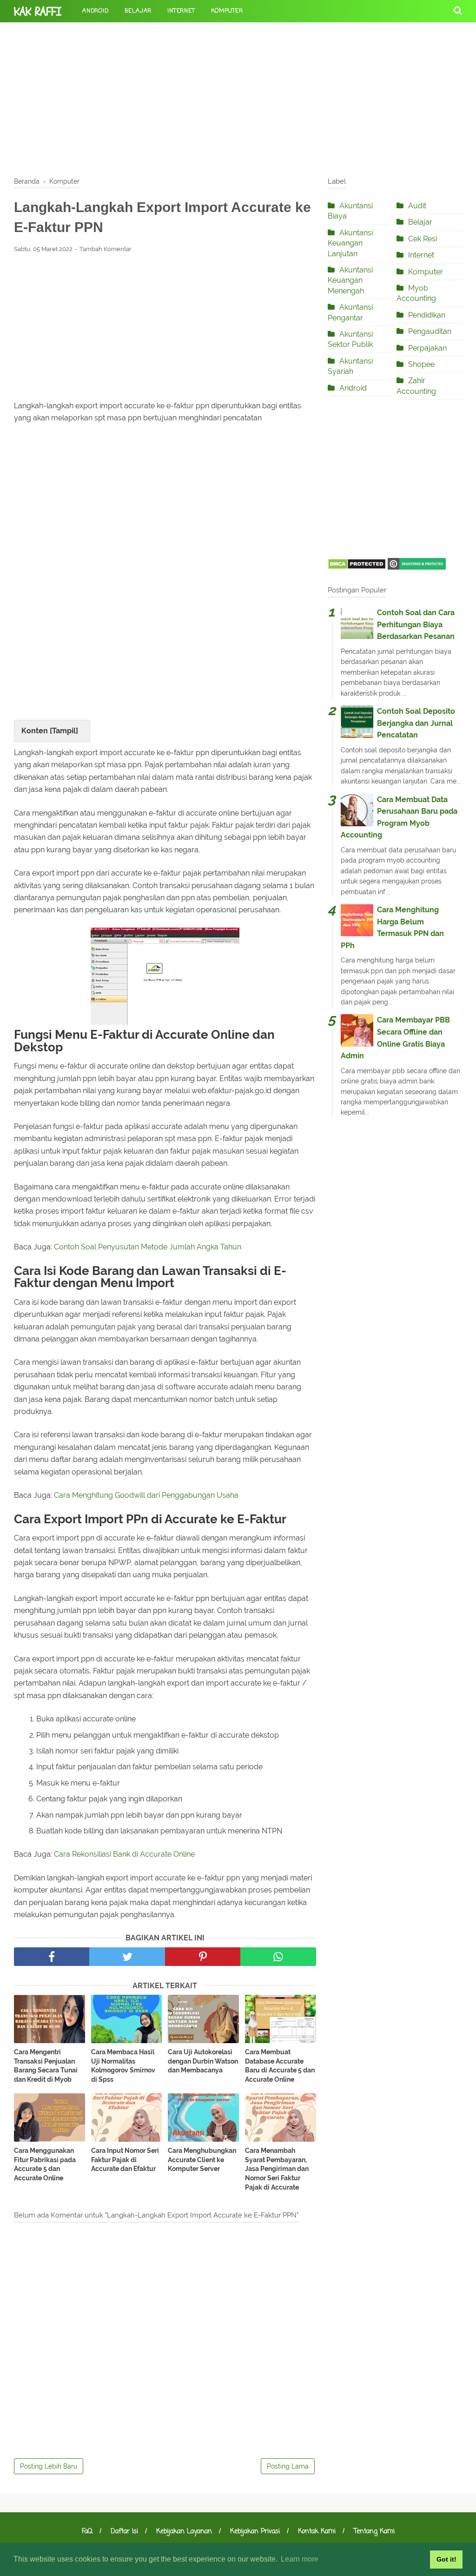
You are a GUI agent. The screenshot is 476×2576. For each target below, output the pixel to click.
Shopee (421, 364)
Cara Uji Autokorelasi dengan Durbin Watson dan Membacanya (203, 2061)
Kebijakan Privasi (255, 2532)
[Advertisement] (238, 98)
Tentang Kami (374, 2532)
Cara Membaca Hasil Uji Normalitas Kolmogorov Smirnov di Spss (123, 2066)
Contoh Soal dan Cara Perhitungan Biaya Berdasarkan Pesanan (416, 624)
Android (96, 11)
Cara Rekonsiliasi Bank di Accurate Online (124, 1854)
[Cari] (458, 10)
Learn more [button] (300, 2559)
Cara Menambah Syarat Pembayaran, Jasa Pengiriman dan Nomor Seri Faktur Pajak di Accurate (277, 2169)
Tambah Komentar (106, 249)
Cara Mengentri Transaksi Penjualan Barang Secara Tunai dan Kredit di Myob (46, 2066)
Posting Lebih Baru (49, 2466)
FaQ (87, 2532)
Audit (417, 206)
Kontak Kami (317, 2532)
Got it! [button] (446, 2559)
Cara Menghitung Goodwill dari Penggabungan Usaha (146, 1495)
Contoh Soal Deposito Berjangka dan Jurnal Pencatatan (416, 723)
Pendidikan (427, 315)
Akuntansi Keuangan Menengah (350, 280)
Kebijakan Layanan (184, 2532)
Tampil (64, 731)
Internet (181, 11)
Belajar (138, 11)
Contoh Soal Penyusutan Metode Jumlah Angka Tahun (148, 1247)
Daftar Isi (124, 2532)
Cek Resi (423, 239)
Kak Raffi (38, 12)
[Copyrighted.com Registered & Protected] (417, 567)
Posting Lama (288, 2466)
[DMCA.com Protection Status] (357, 567)
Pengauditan (430, 331)
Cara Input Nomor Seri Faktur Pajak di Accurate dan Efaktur (125, 2160)
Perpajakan (427, 348)
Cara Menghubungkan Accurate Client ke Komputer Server (202, 2160)
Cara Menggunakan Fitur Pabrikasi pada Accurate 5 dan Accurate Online (45, 2164)
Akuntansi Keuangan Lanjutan (350, 243)
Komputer (227, 11)
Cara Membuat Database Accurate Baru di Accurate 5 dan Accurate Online (280, 2066)
